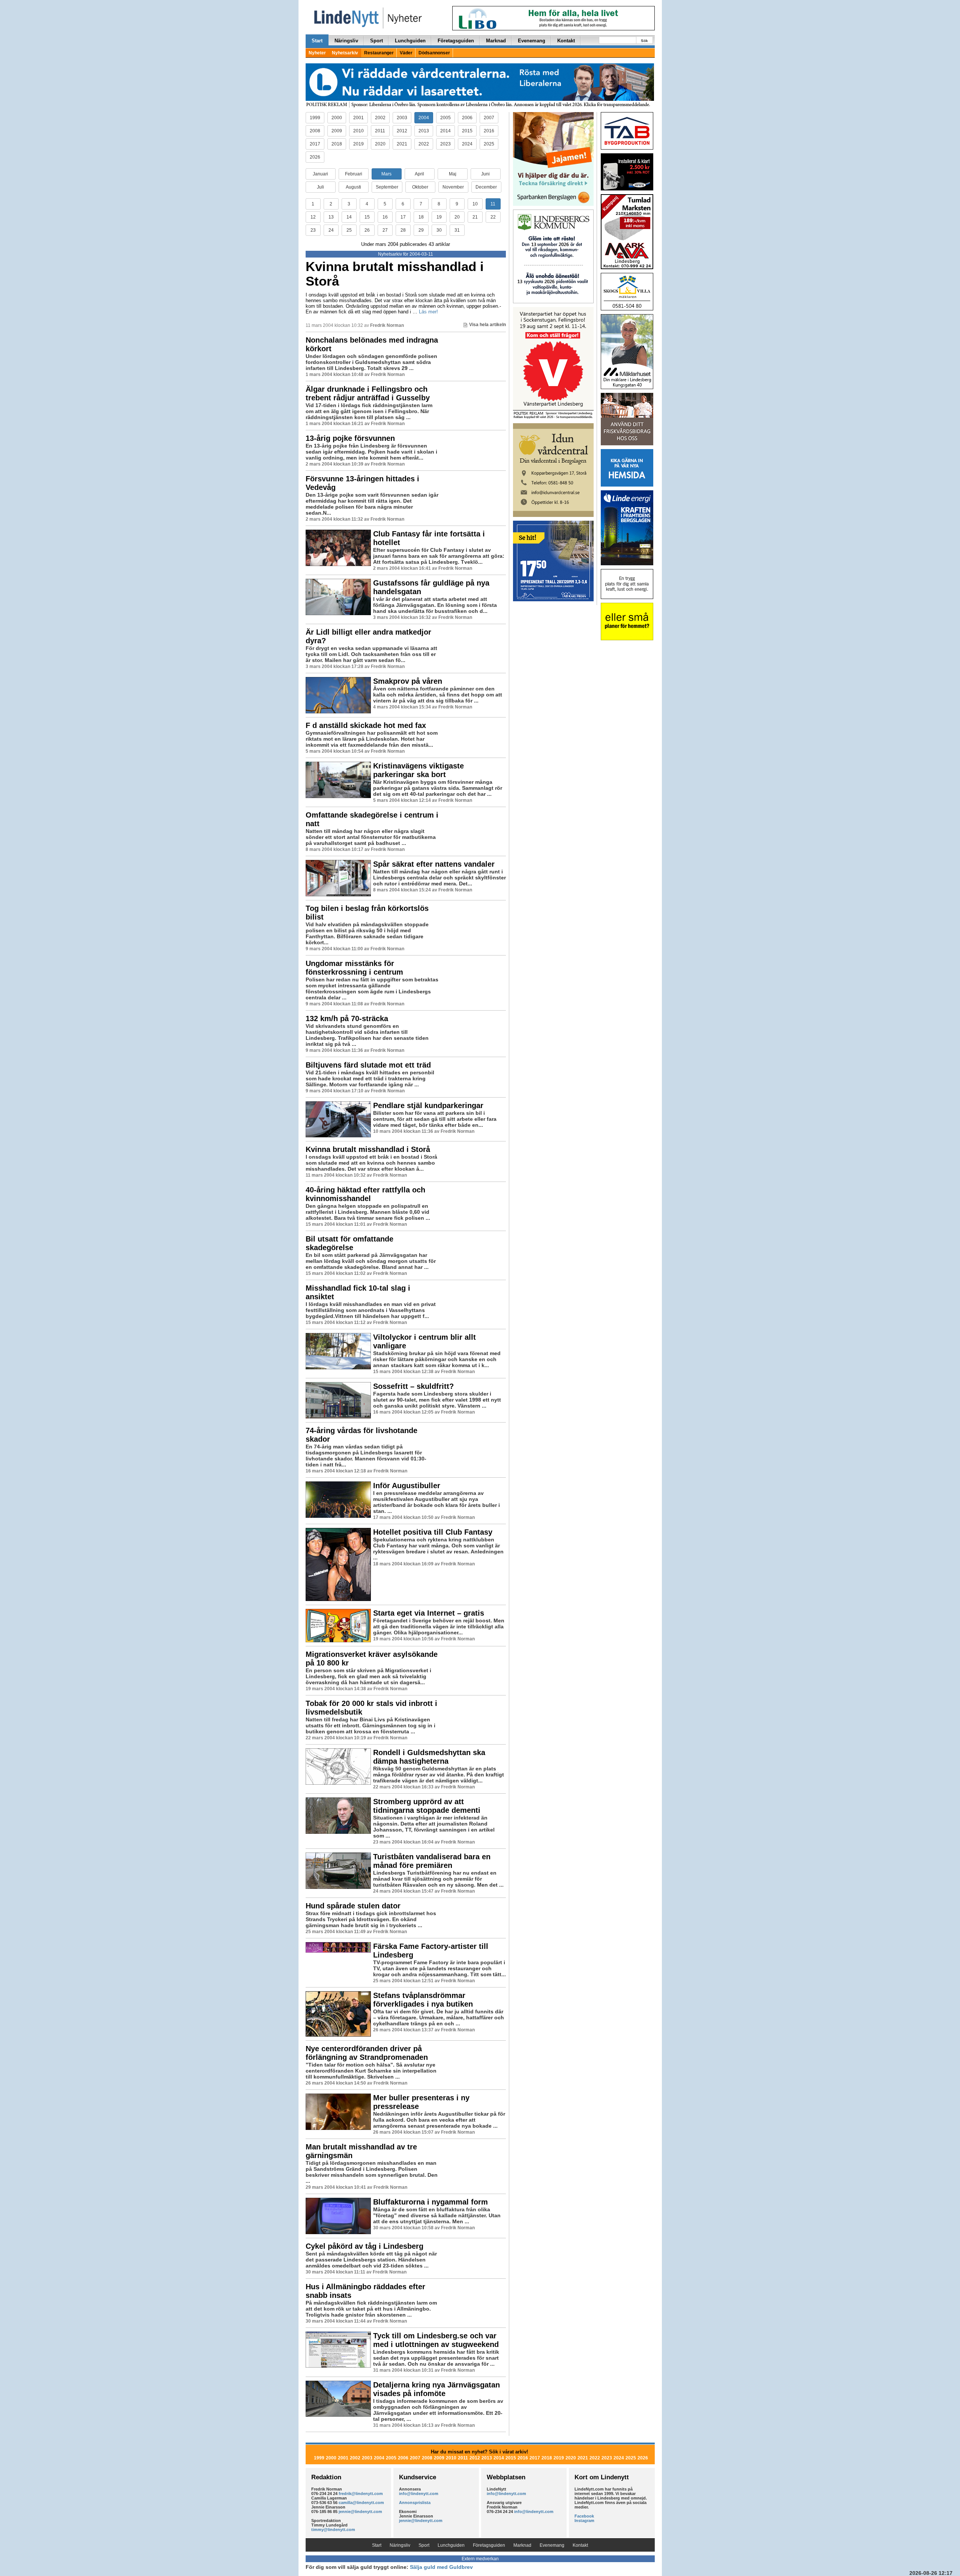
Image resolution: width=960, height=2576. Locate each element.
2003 (402, 118)
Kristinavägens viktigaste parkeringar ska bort (418, 770)
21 (475, 217)
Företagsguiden (456, 41)
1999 (315, 118)
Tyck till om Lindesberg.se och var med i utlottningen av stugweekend (436, 2340)
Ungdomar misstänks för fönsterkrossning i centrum (354, 968)
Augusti (353, 187)
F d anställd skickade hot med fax (366, 725)
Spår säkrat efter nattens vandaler (434, 864)
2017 (315, 144)
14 (349, 217)
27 (385, 230)
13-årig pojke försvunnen (350, 438)
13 (331, 217)
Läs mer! (428, 312)
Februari (354, 174)
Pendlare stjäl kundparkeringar (428, 1105)
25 (349, 230)
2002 (380, 118)
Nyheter (317, 53)
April (419, 174)
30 (439, 230)
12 (313, 217)
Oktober (420, 187)
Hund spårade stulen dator (353, 1906)
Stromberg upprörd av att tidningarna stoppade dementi (427, 1806)
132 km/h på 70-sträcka (347, 1018)
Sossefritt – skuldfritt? (413, 1386)
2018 (337, 144)
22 (493, 217)
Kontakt (566, 41)
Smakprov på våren (408, 681)
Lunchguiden (410, 41)
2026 (315, 157)
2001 (358, 118)
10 (475, 204)
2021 (402, 144)
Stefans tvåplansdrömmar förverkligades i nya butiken (423, 2000)
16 (385, 217)
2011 (380, 131)
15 (367, 217)
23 (313, 230)
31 (457, 230)
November (453, 187)
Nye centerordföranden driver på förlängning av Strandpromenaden (367, 2053)
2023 (445, 144)
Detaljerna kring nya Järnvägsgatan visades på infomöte (436, 2389)
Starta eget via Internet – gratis (429, 1613)
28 (403, 230)
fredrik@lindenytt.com (361, 2494)
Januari (320, 174)
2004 (424, 118)
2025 (489, 144)
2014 (445, 131)
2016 (489, 131)
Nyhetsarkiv (345, 53)
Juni (485, 174)
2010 (358, 131)
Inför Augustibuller (407, 1486)
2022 (424, 144)
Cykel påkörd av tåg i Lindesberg (364, 2246)
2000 (337, 118)
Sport (376, 41)
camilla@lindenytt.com (361, 2503)
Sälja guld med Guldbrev (441, 2567)
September (387, 187)
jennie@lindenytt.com (360, 2512)
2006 (467, 118)
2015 (467, 131)
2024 (467, 144)
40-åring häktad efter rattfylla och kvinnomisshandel (365, 1194)
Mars (386, 174)
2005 (445, 118)
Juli (320, 187)
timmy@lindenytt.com (333, 2530)
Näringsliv (346, 41)
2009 (337, 131)
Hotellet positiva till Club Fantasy (433, 1532)
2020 (380, 144)
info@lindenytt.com (419, 2494)
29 (421, 230)
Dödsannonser (434, 53)
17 (403, 217)
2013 (424, 131)
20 (457, 217)
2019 (358, 144)
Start (317, 41)
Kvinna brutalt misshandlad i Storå (395, 274)
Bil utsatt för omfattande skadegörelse (349, 1243)
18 (421, 217)
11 (493, 204)
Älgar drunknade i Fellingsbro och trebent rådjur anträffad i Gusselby (368, 393)
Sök (644, 41)
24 (331, 230)
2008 (315, 131)
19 (439, 217)
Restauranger (379, 53)
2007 (489, 118)
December (486, 187)
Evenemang (532, 41)
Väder (406, 53)
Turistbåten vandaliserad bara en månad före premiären (432, 1861)
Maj (453, 174)
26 (367, 230)
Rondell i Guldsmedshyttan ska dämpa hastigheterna (429, 1757)
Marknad (496, 41)
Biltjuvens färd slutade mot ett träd (368, 1065)
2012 (402, 131)
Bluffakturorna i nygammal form (430, 2202)
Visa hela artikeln (487, 325)
